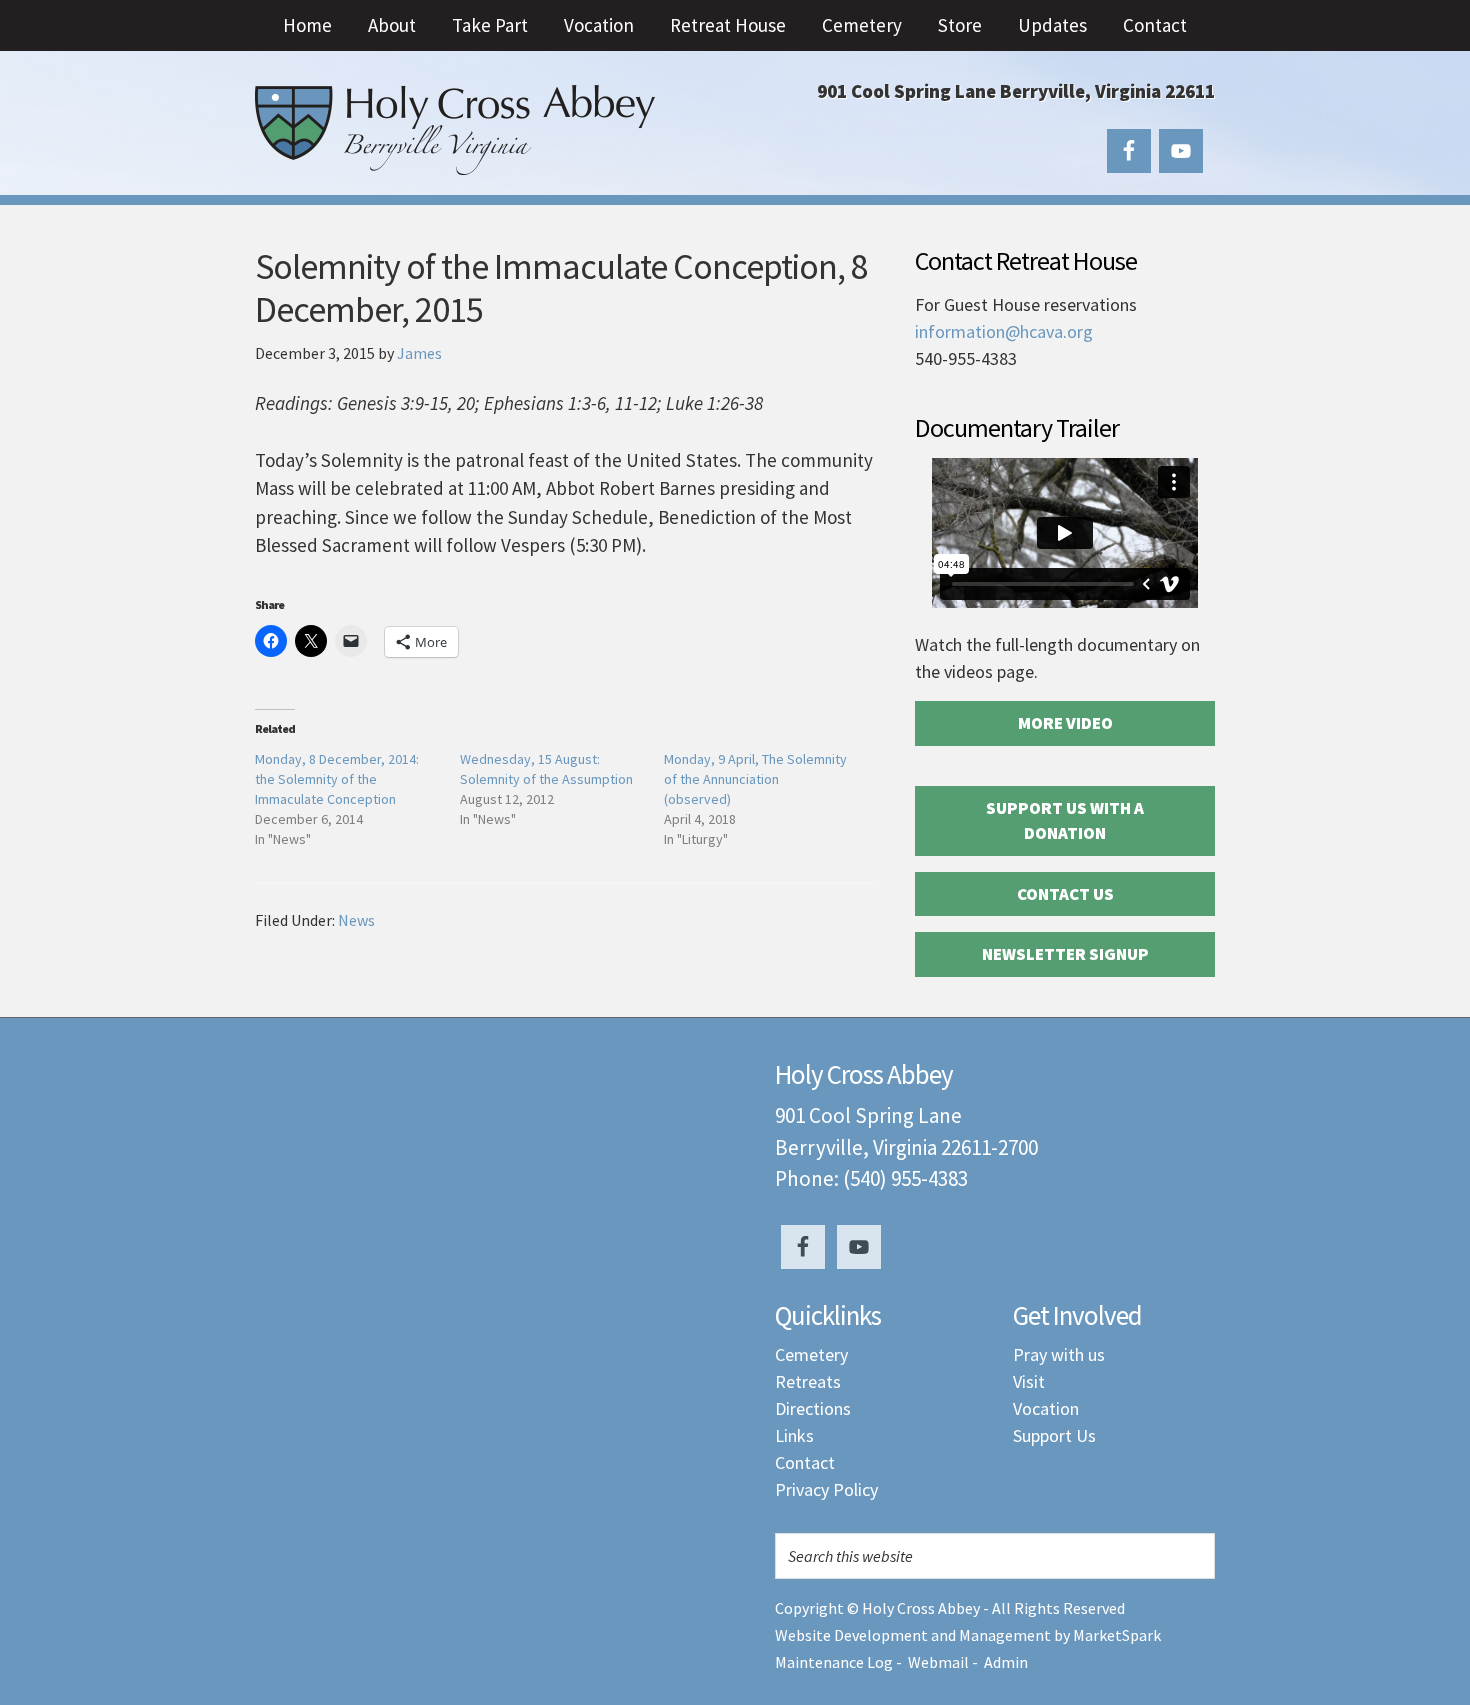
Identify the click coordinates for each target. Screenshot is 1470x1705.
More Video (1065, 723)
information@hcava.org (1004, 331)
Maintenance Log (834, 1662)
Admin (1006, 1662)
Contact (805, 1462)
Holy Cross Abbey (455, 130)
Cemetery (811, 1354)
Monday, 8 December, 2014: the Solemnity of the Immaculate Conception (337, 779)
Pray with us (1059, 1354)
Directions (813, 1408)
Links (794, 1435)
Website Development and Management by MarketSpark (968, 1635)
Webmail (938, 1662)
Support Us (1054, 1435)
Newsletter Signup (1065, 954)
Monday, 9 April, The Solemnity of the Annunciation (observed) (755, 779)
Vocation (1046, 1408)
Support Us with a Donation (1065, 821)
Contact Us (1065, 894)
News (356, 920)
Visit (1029, 1381)
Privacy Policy (826, 1489)
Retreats (808, 1381)
